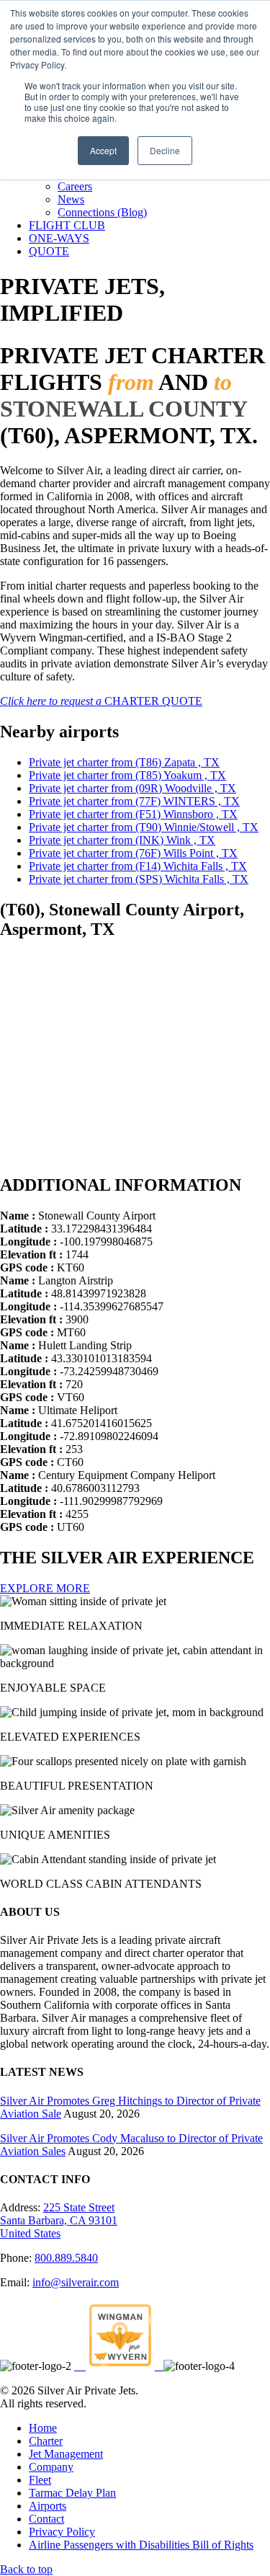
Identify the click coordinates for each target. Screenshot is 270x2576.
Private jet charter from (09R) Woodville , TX (132, 788)
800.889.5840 (66, 2258)
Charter (46, 2441)
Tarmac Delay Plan (72, 2493)
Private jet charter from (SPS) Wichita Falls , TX (139, 879)
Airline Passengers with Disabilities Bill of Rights (141, 2545)
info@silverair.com (76, 2282)
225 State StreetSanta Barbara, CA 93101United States (59, 2220)
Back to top (26, 2569)
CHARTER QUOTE (101, 701)
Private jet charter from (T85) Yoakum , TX (127, 775)
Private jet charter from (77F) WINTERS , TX (134, 801)
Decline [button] (165, 150)
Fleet (40, 2480)
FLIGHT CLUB (67, 225)
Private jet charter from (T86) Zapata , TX (124, 762)
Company (51, 2467)
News (71, 199)
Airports (48, 2506)
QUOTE (49, 251)
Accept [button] (103, 150)
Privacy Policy (62, 2532)
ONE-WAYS (59, 238)
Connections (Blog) (102, 212)
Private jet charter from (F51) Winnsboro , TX (133, 814)
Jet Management (66, 2454)
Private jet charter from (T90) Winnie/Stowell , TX (144, 827)
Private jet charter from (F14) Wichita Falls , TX (138, 866)
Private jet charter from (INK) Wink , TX (122, 840)
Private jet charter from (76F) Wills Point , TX (133, 853)
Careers (75, 186)
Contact (46, 2519)
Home (43, 2428)
